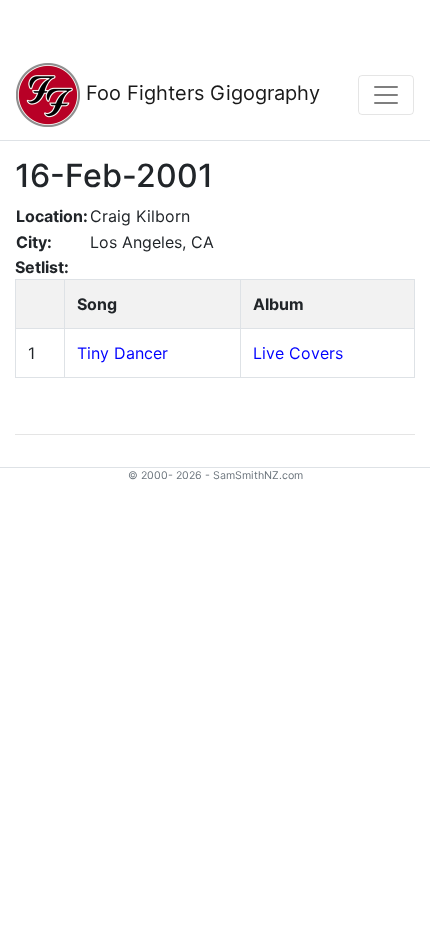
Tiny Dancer (122, 353)
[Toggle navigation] (386, 95)
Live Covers (298, 353)
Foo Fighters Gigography (200, 93)
